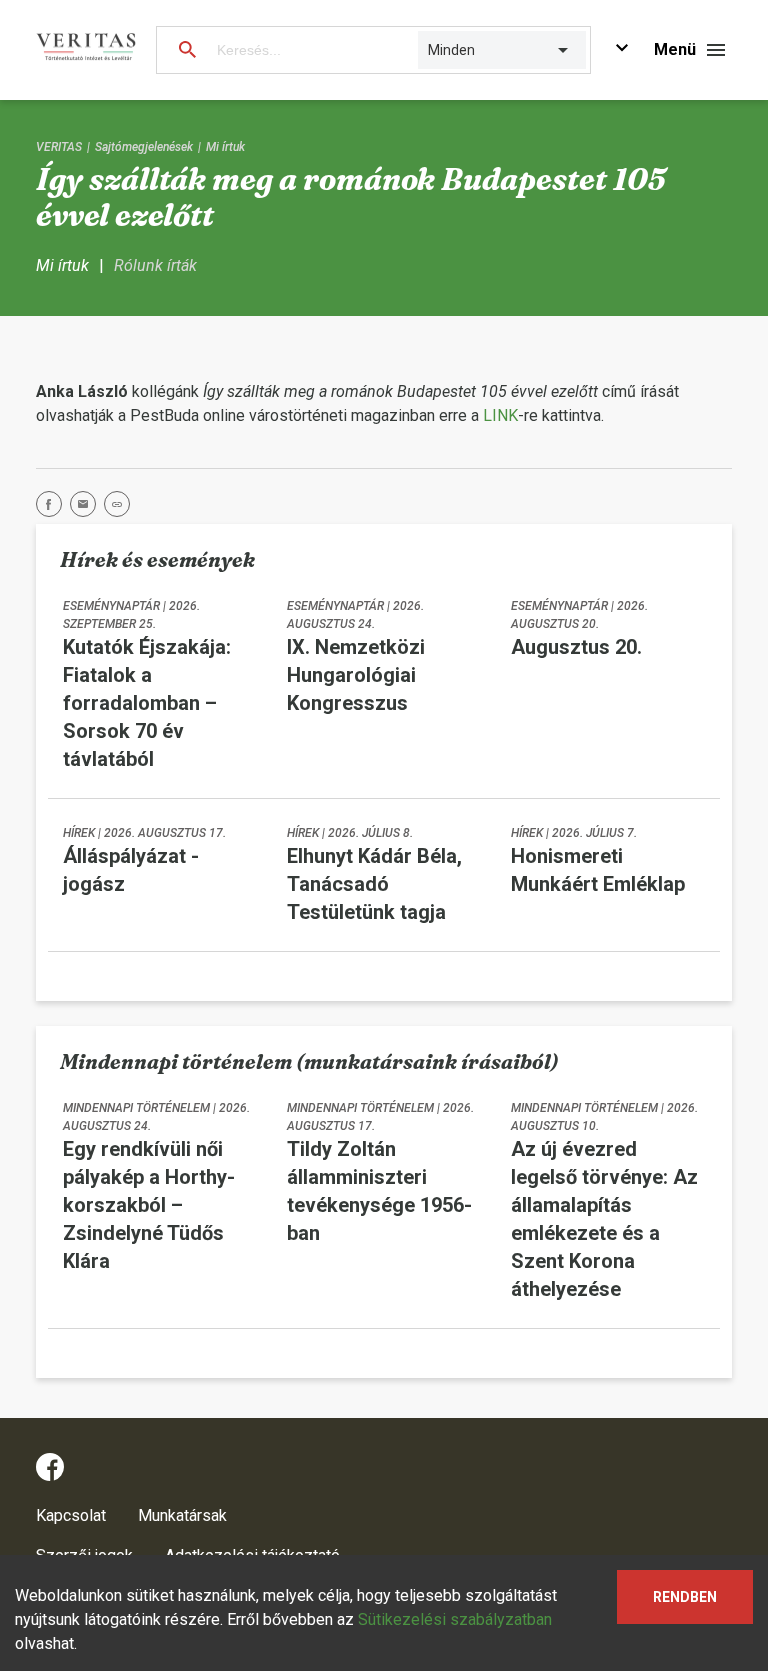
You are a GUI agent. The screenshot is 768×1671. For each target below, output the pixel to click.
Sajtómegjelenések (144, 147)
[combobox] (429, 50)
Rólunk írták (155, 265)
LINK (500, 415)
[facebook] (53, 507)
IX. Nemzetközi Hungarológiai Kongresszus (356, 675)
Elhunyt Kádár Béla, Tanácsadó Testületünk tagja (374, 884)
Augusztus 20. (576, 647)
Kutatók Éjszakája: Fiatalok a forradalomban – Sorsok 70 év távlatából (147, 703)
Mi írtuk (225, 147)
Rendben (685, 1597)
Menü (675, 49)
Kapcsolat (71, 1515)
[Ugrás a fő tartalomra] (622, 50)
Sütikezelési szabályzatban (455, 1619)
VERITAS (59, 147)
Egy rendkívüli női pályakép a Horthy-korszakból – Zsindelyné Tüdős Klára (149, 1205)
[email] (87, 507)
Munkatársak (182, 1515)
